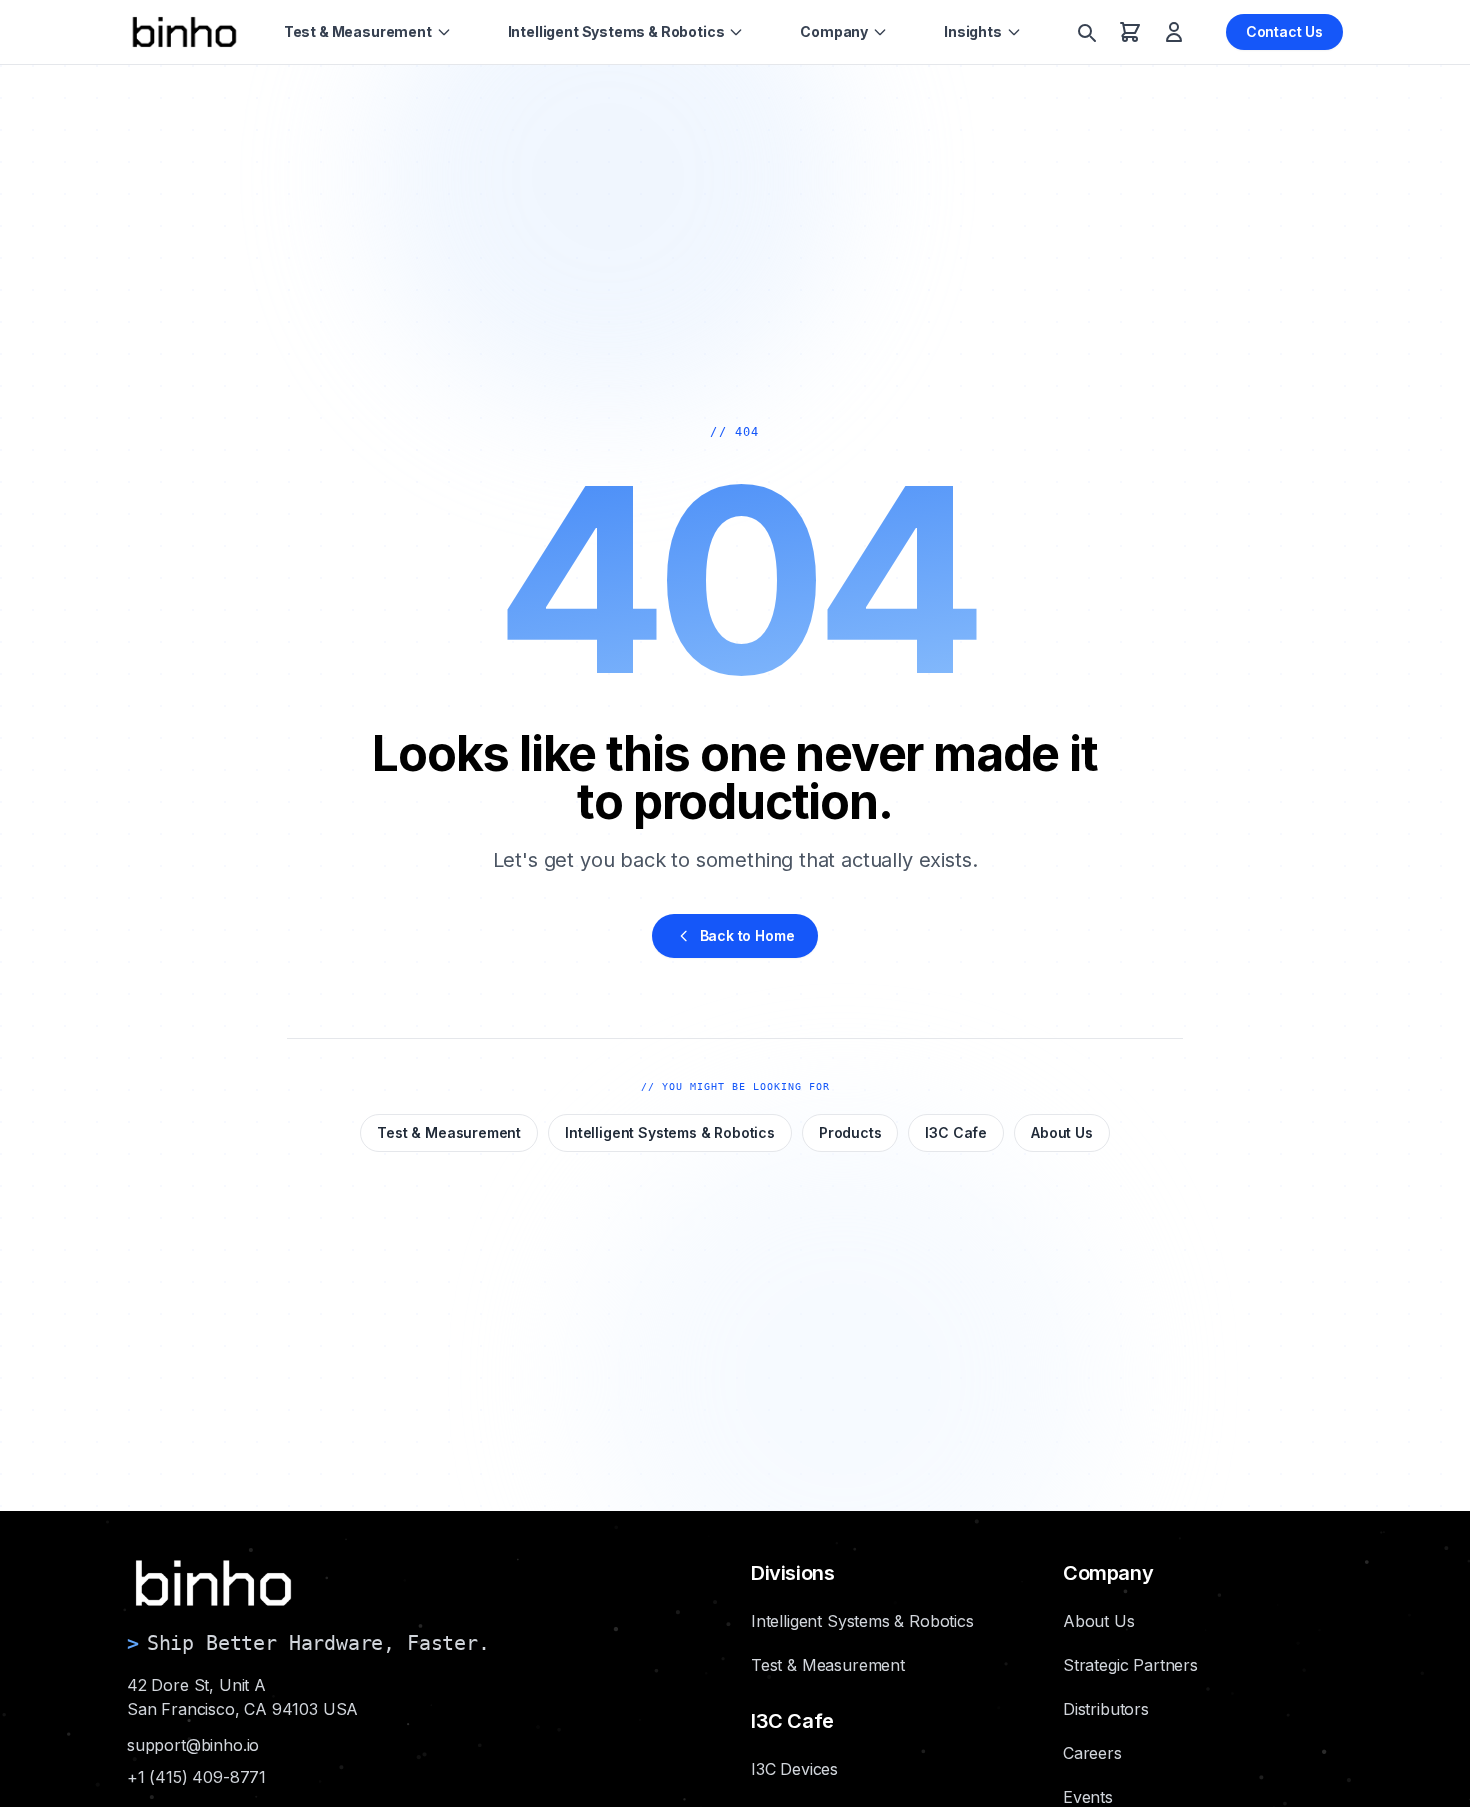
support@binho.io (193, 1745)
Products (850, 1132)
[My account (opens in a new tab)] (1174, 32)
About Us (1062, 1132)
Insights (973, 31)
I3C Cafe (956, 1132)
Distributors (1106, 1709)
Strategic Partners (1130, 1665)
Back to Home (747, 935)
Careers (1092, 1753)
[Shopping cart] (1130, 32)
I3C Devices (794, 1769)
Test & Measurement (358, 31)
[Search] (1086, 32)
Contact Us (1284, 31)
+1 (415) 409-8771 (196, 1777)
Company (834, 31)
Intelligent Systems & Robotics (616, 31)
